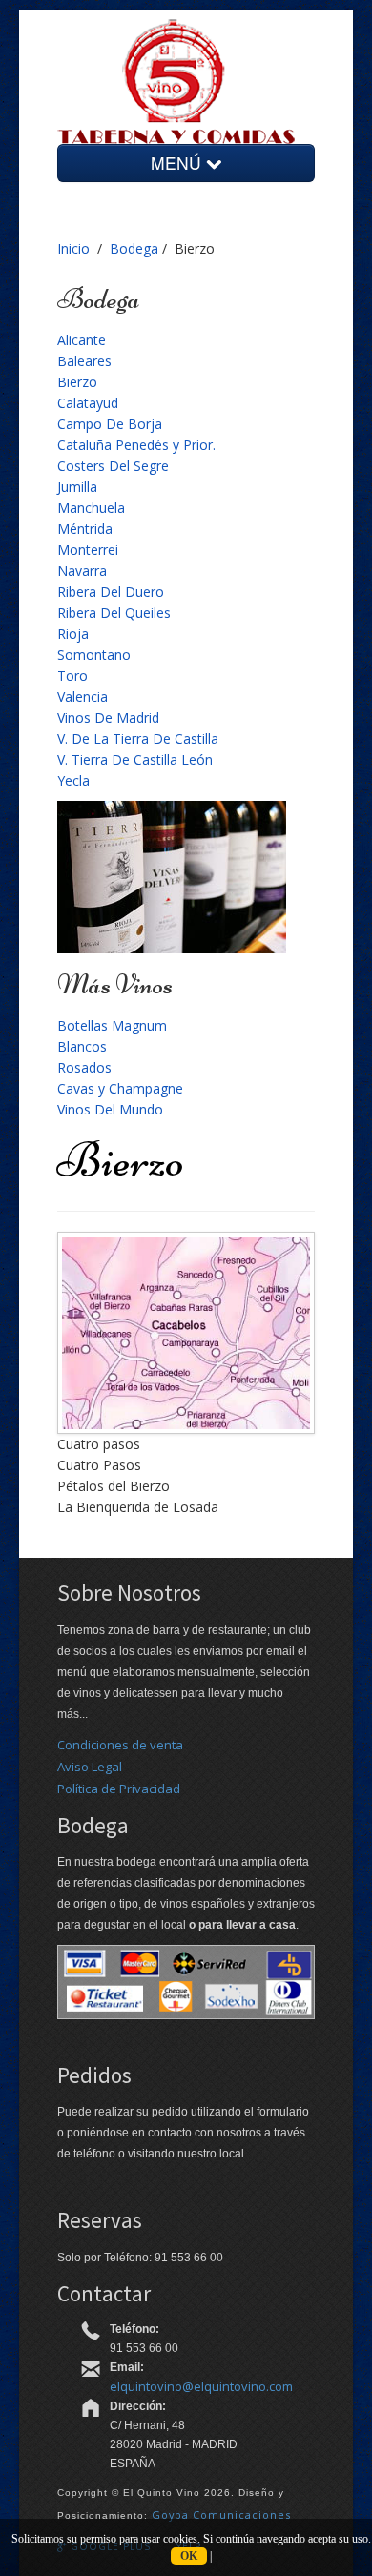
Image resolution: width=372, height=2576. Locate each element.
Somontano (94, 654)
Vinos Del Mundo (110, 1109)
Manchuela (91, 508)
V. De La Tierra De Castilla (138, 738)
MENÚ (178, 163)
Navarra (82, 571)
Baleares (84, 361)
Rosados (84, 1067)
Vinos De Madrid (108, 717)
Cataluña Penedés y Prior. (136, 445)
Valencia (83, 696)
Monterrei (88, 550)
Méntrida (85, 529)
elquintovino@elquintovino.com (201, 2386)
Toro (72, 675)
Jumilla (77, 487)
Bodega (134, 248)
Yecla (73, 780)
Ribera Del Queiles (114, 613)
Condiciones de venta (120, 1745)
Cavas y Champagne (120, 1088)
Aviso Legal (90, 1767)
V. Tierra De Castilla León (135, 759)
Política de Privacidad (119, 1789)
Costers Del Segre (113, 466)
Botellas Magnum (112, 1025)
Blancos (82, 1046)
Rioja (73, 634)
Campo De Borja (110, 424)
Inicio (73, 248)
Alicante (82, 340)
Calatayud (88, 403)
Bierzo (77, 382)
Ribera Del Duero (111, 592)
